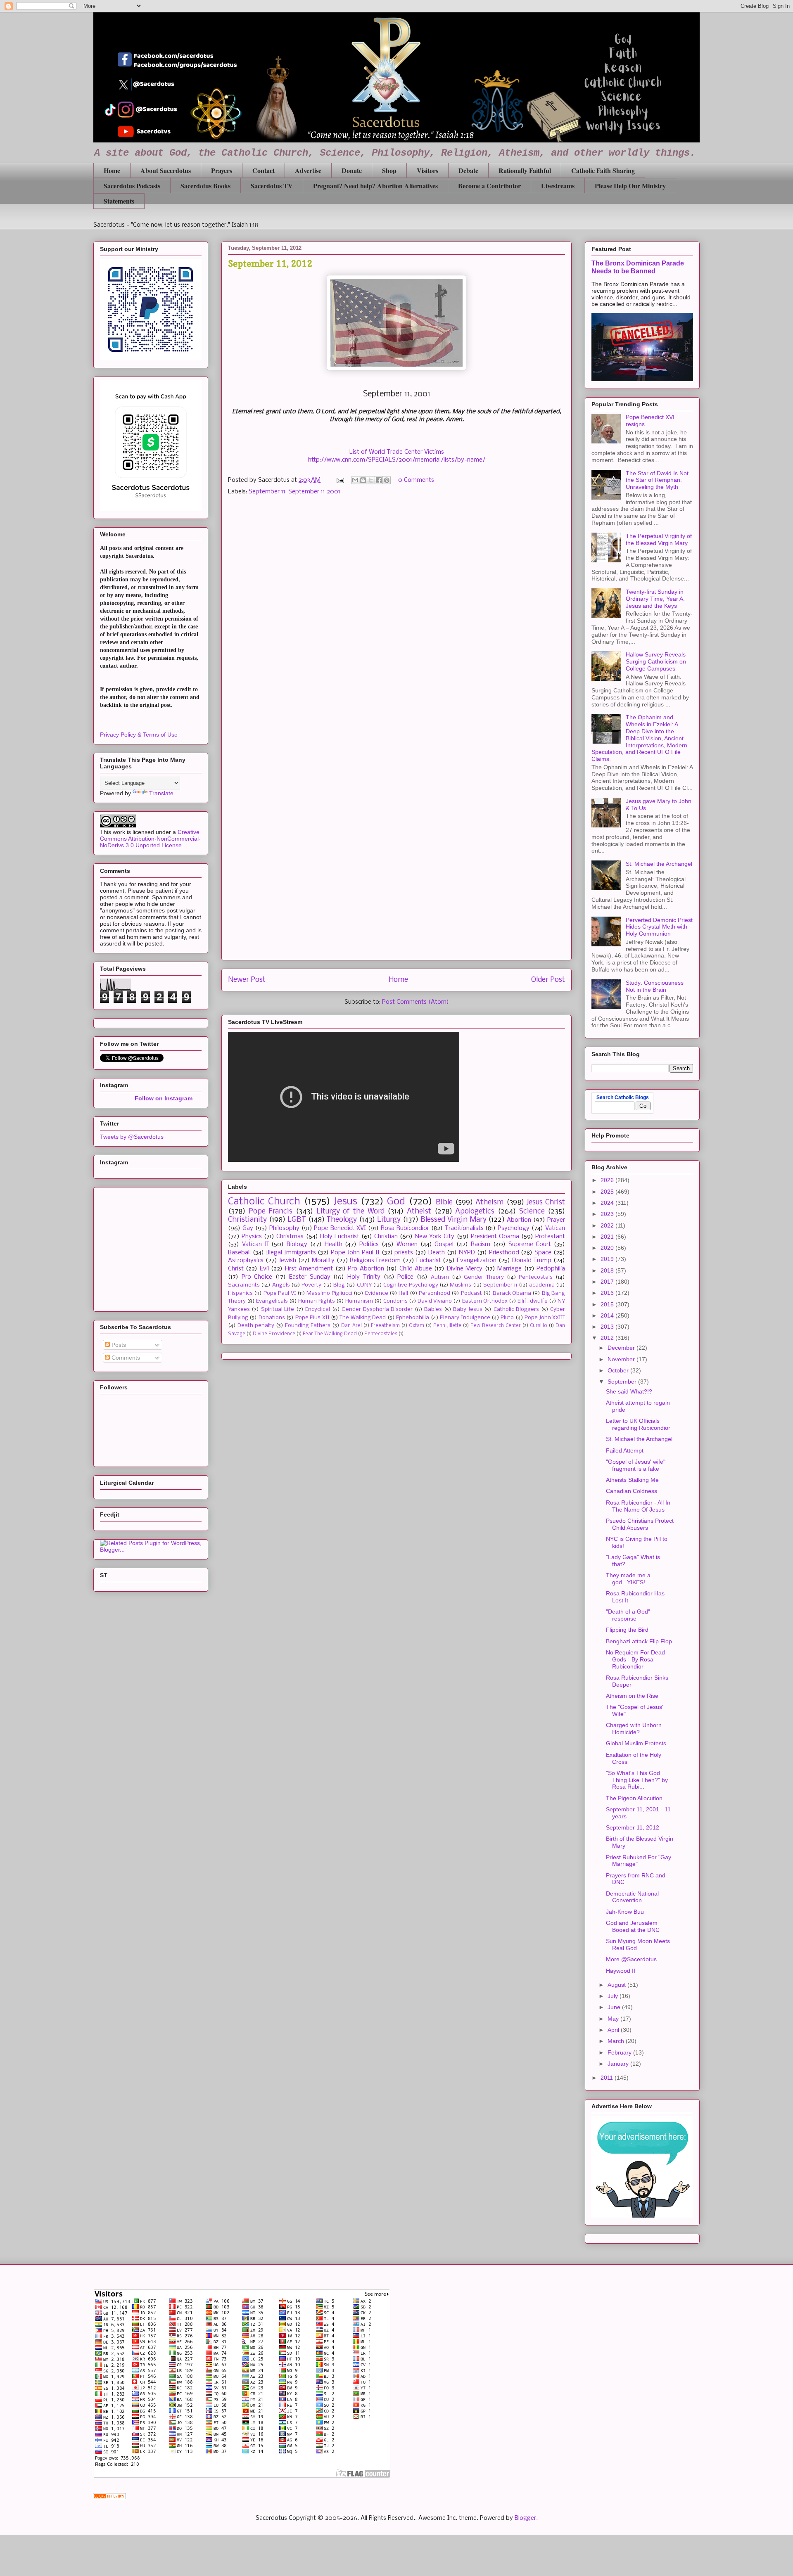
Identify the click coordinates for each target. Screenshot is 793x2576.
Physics (252, 1237)
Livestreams (558, 186)
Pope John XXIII (545, 1318)
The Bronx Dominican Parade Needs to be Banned (638, 267)
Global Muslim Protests (636, 1743)
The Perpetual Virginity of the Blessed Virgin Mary (659, 539)
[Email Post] (340, 480)
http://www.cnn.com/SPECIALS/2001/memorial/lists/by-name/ (397, 460)
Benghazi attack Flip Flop (639, 1641)
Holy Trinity (364, 1277)
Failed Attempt (625, 1450)
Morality (323, 1261)
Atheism (489, 1203)
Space (543, 1253)
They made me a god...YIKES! (628, 1579)
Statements (119, 201)
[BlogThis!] (363, 480)
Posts (118, 1345)
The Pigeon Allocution (634, 1798)
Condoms (395, 1301)
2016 (608, 1293)
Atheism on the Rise (632, 1696)
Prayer (556, 1220)
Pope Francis (271, 1212)
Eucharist (429, 1261)
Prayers (222, 170)
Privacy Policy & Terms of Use (139, 735)
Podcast (471, 1293)
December (622, 1348)
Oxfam (417, 1326)
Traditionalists (464, 1228)
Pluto (507, 1318)
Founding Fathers (308, 1326)
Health (334, 1244)
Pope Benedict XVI (340, 1228)
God (396, 1202)
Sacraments (244, 1285)
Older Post (548, 980)
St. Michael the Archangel (659, 864)
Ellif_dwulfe (533, 1301)
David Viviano (435, 1301)
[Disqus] (396, 619)
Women (407, 1244)
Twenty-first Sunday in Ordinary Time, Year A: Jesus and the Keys (655, 599)
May (614, 2019)
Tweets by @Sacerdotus (132, 1137)
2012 (608, 1338)
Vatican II (255, 1244)
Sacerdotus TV (272, 186)
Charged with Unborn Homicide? (634, 1729)
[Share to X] (371, 480)
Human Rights (316, 1301)
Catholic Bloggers (516, 1309)
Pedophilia (551, 1269)
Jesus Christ (546, 1203)
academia (542, 1285)
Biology (297, 1244)
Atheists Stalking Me (632, 1480)
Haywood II (621, 1971)
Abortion (519, 1220)
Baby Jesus (468, 1309)
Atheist (419, 1212)
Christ (236, 1269)
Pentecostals (536, 1277)
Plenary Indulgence (465, 1318)
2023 (608, 1214)
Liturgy (389, 1220)
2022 (608, 1225)
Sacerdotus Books (205, 186)
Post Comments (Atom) (415, 1002)
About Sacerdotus (166, 170)
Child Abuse (416, 1269)
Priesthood (504, 1253)
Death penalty (256, 1326)
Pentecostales (381, 1334)
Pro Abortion (366, 1269)
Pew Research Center (496, 1326)
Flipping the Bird (627, 1630)
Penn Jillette (447, 1326)
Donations (272, 1318)
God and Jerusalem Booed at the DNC (633, 1926)
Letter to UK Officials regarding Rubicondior (638, 1424)
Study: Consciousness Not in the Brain (655, 986)
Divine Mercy (465, 1269)
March (617, 2041)
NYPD (467, 1253)
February (620, 2052)
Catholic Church (264, 1202)
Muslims (461, 1285)
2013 (608, 1327)
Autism (440, 1277)
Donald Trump (532, 1261)
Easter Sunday (310, 1277)
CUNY (364, 1285)
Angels (281, 1285)
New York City (434, 1237)
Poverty (311, 1285)
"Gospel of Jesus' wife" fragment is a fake (636, 1465)
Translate (161, 793)
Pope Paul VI (280, 1293)
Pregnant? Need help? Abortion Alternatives (375, 186)
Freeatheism (385, 1326)
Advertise (308, 170)
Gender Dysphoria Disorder (377, 1309)
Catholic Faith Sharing (603, 170)
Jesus (345, 1202)
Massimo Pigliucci (329, 1293)
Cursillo (539, 1326)
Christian (386, 1237)
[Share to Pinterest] (387, 480)
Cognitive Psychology (411, 1285)
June (615, 2007)
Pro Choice (257, 1277)
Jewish (287, 1261)
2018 (608, 1270)
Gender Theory (484, 1277)
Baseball (239, 1253)
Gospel (444, 1244)
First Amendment (309, 1269)
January (619, 2064)
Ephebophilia (413, 1318)
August (617, 1985)
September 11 (267, 492)
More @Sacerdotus (631, 1959)
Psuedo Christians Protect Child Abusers (640, 1524)
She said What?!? (629, 1391)
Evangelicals (272, 1301)
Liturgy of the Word (350, 1212)
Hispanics (240, 1293)
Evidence (377, 1293)
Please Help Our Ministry (630, 186)
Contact (264, 170)
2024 (608, 1203)
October (619, 1370)
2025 (608, 1192)
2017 (608, 1282)
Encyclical (318, 1309)
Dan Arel (351, 1326)
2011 (608, 2078)
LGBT (297, 1220)
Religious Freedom (375, 1261)
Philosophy (284, 1228)
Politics (369, 1244)
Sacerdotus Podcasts (132, 186)
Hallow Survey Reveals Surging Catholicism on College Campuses (656, 661)
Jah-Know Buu (625, 1912)
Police (405, 1277)
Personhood (434, 1293)
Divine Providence (274, 1334)
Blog (339, 1285)
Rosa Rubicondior (405, 1228)
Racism (481, 1244)
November (622, 1359)
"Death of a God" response (628, 1615)
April (614, 2030)
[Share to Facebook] (379, 480)
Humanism (359, 1301)
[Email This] (355, 480)
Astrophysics (246, 1261)
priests (404, 1253)
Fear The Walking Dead (330, 1334)
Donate (352, 170)
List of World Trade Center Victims (397, 452)
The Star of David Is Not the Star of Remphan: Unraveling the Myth (657, 480)
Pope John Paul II (355, 1253)
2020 (608, 1248)
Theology (342, 1220)
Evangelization (477, 1261)
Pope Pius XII (312, 1318)
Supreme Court (530, 1244)
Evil (264, 1269)
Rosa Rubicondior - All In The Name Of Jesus (638, 1506)
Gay (248, 1228)
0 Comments (416, 480)
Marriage (509, 1269)
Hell (403, 1293)
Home (112, 170)
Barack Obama (512, 1293)
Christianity (247, 1220)
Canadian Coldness (632, 1491)
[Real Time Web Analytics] (109, 2498)
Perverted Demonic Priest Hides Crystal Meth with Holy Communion (659, 927)
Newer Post (247, 980)
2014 (608, 1315)
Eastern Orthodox (485, 1301)
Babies (433, 1309)
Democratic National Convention (632, 1897)
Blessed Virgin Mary (453, 1220)
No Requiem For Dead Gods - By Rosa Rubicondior (635, 1659)
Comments (125, 1358)
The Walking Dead (363, 1318)
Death (437, 1253)
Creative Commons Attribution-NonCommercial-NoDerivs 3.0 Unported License (150, 839)
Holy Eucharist (340, 1237)
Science (532, 1212)
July (614, 1996)
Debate (468, 170)
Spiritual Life (278, 1309)
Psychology (514, 1228)
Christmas (290, 1237)
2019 (608, 1259)
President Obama (495, 1237)
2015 (608, 1304)
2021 (608, 1237)
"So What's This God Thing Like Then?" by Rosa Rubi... (637, 1780)
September (623, 1382)
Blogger (525, 2518)
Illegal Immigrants (291, 1253)
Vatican (555, 1228)
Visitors (427, 170)
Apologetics (475, 1212)
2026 (608, 1180)
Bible (444, 1203)
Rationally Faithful (525, 170)
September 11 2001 (314, 492)
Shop (389, 170)
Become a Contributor (489, 186)
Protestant (550, 1237)
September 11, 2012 (633, 1827)
